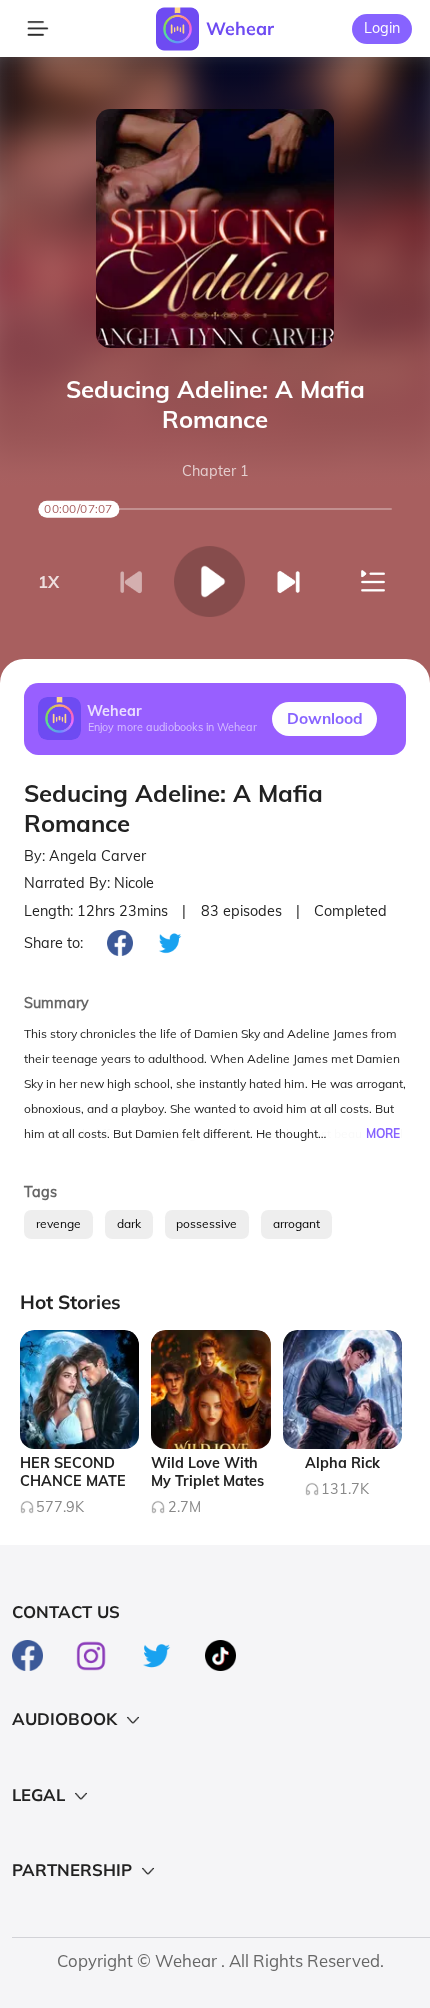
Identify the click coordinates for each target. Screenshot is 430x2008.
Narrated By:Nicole (89, 883)
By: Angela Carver (85, 856)
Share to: (53, 943)
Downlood (325, 718)
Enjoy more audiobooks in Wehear (172, 728)
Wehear (240, 28)
